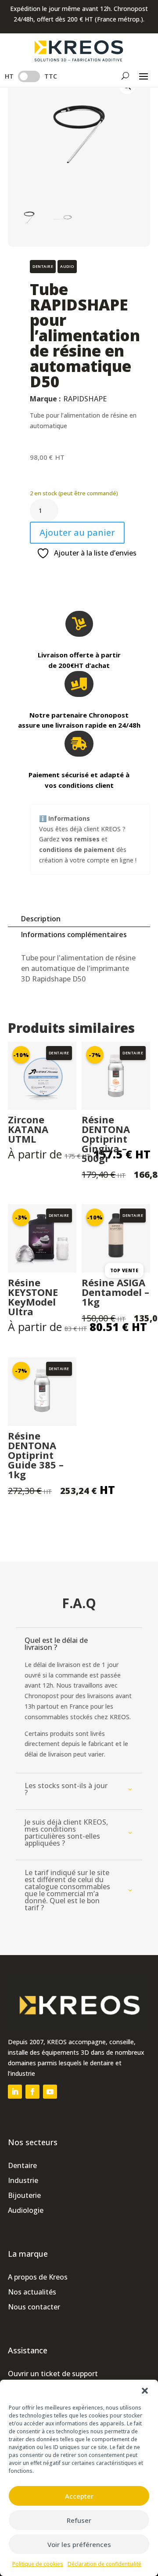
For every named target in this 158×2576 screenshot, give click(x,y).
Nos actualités (32, 2292)
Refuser (79, 2520)
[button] (145, 2391)
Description (41, 919)
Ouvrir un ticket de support (53, 2374)
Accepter (79, 2496)
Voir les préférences (79, 2544)
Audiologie (26, 2210)
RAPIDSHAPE (85, 399)
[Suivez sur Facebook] (32, 2092)
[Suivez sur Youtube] (50, 2092)
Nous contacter (34, 2307)
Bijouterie (24, 2195)
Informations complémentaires (74, 934)
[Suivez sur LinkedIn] (15, 2092)
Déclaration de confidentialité (104, 2564)
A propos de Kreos (38, 2277)
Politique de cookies (38, 2564)
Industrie (23, 2180)
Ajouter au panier (77, 532)
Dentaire (22, 2165)
